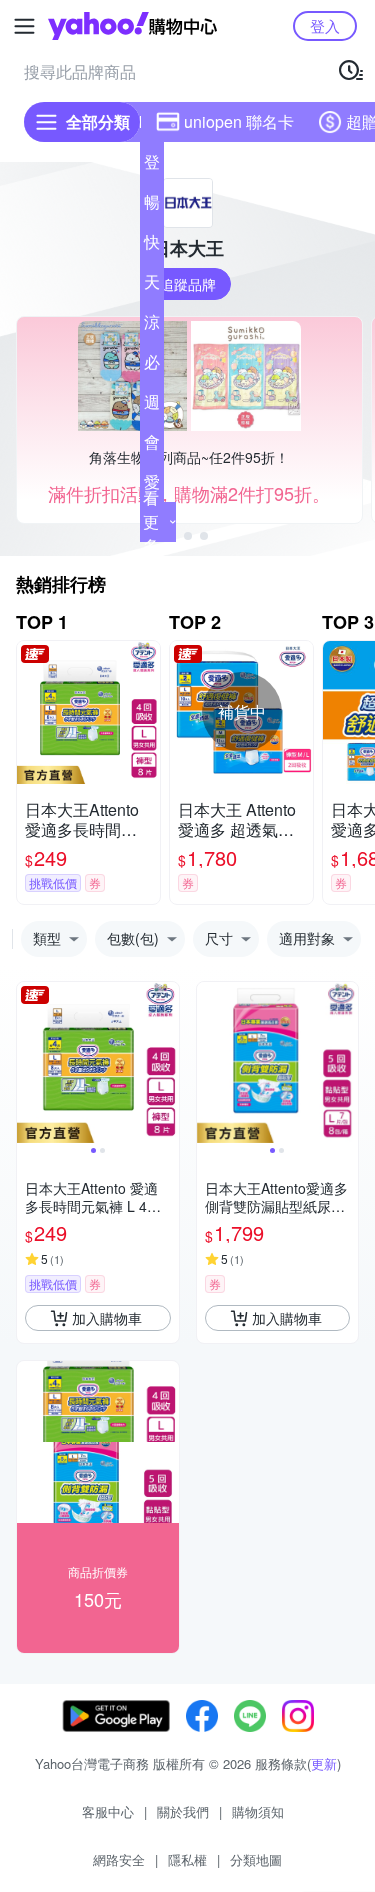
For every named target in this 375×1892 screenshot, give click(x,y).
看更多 (151, 521)
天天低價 (152, 286)
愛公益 (152, 486)
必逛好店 (152, 366)
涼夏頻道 (152, 326)
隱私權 (187, 1859)
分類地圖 (256, 1859)
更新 (324, 1763)
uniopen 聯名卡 (239, 121)
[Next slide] (166, 1062)
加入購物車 (107, 1318)
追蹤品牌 (188, 284)
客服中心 (108, 1811)
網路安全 (119, 1859)
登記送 (152, 166)
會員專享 (152, 446)
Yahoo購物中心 (132, 26)
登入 (325, 25)
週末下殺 (152, 406)
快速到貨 (152, 246)
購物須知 (258, 1811)
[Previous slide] (30, 1062)
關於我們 (183, 1811)
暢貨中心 (152, 206)
